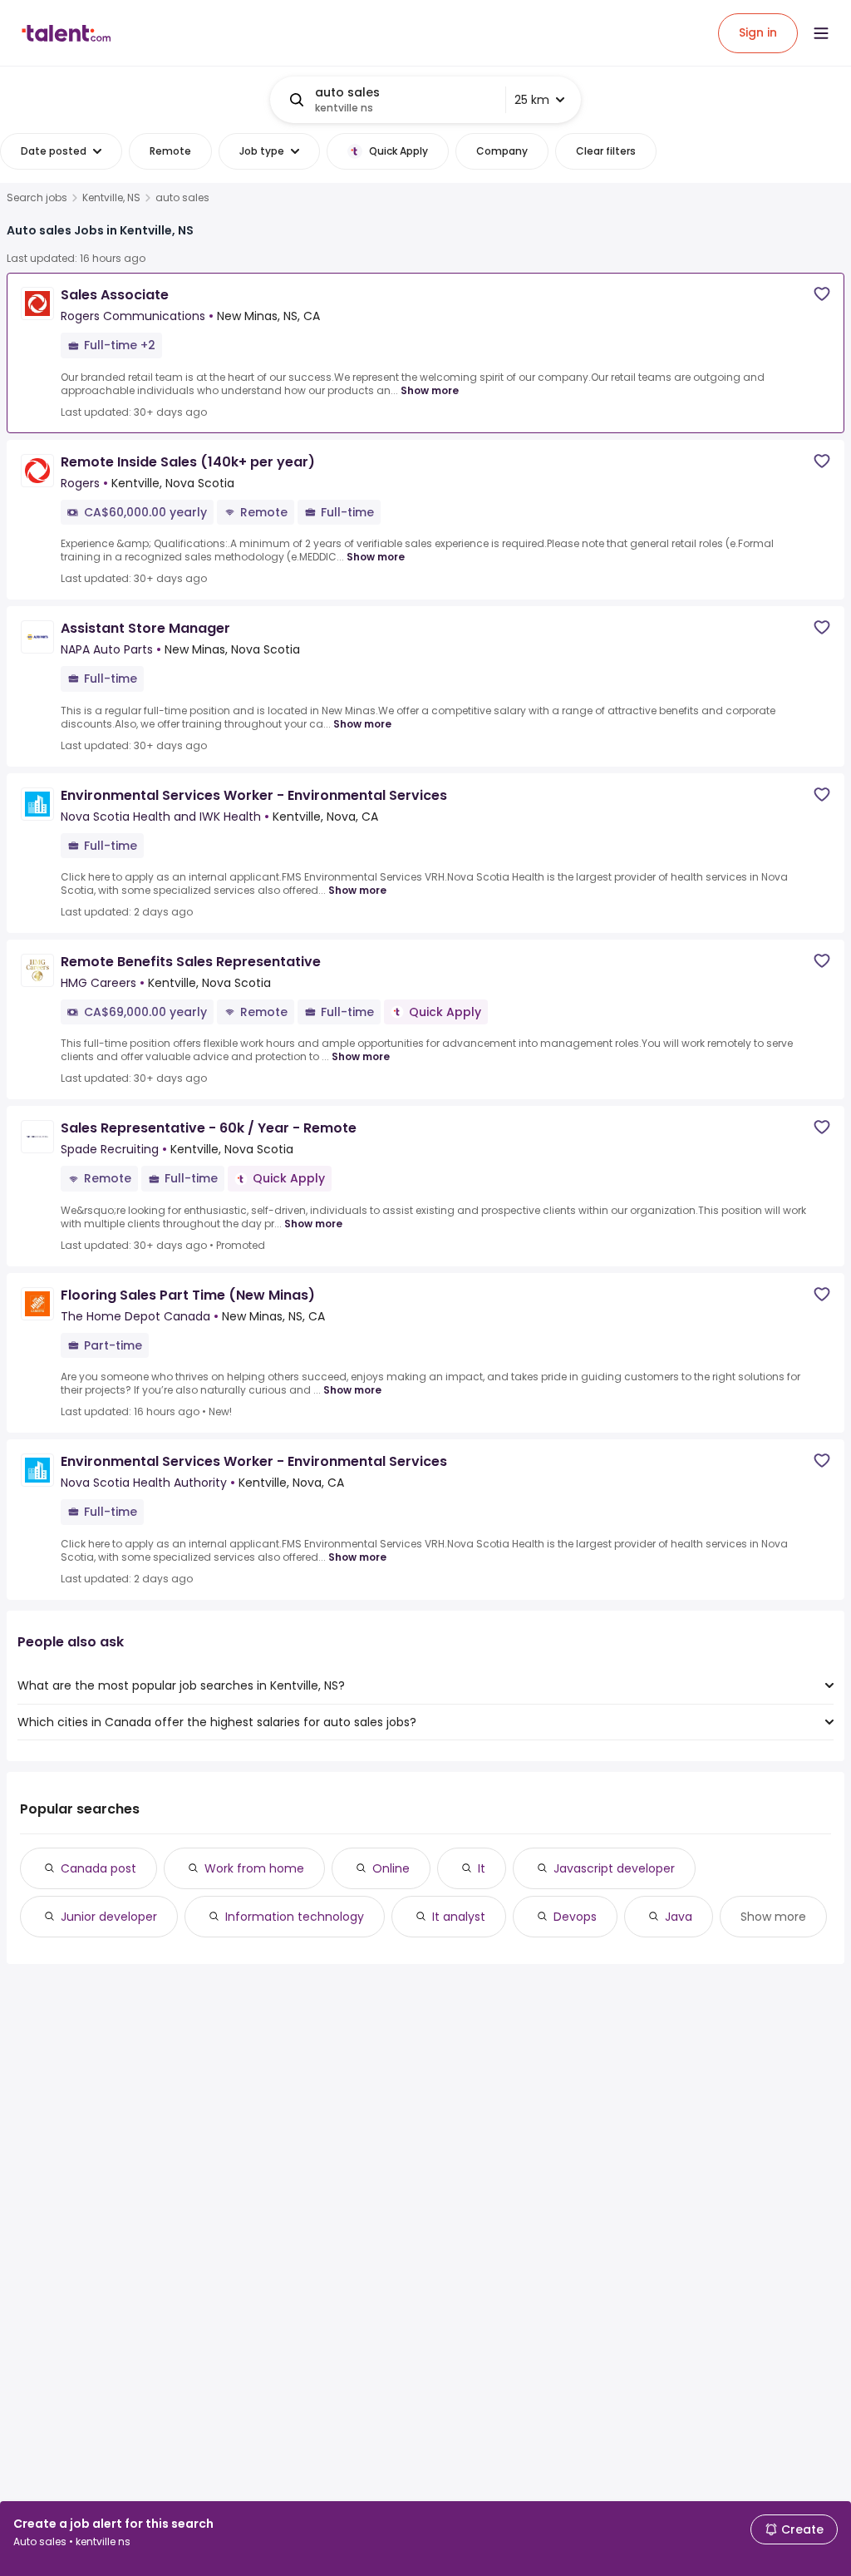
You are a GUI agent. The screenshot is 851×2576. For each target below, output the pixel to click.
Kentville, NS (111, 198)
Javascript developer (614, 1868)
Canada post (98, 1868)
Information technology (295, 1917)
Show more (430, 390)
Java (679, 1917)
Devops (575, 1917)
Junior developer (109, 1917)
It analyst (459, 1917)
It (482, 1868)
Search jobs (37, 198)
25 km (532, 100)
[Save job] (822, 294)
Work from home (254, 1868)
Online (391, 1868)
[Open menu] (821, 33)
